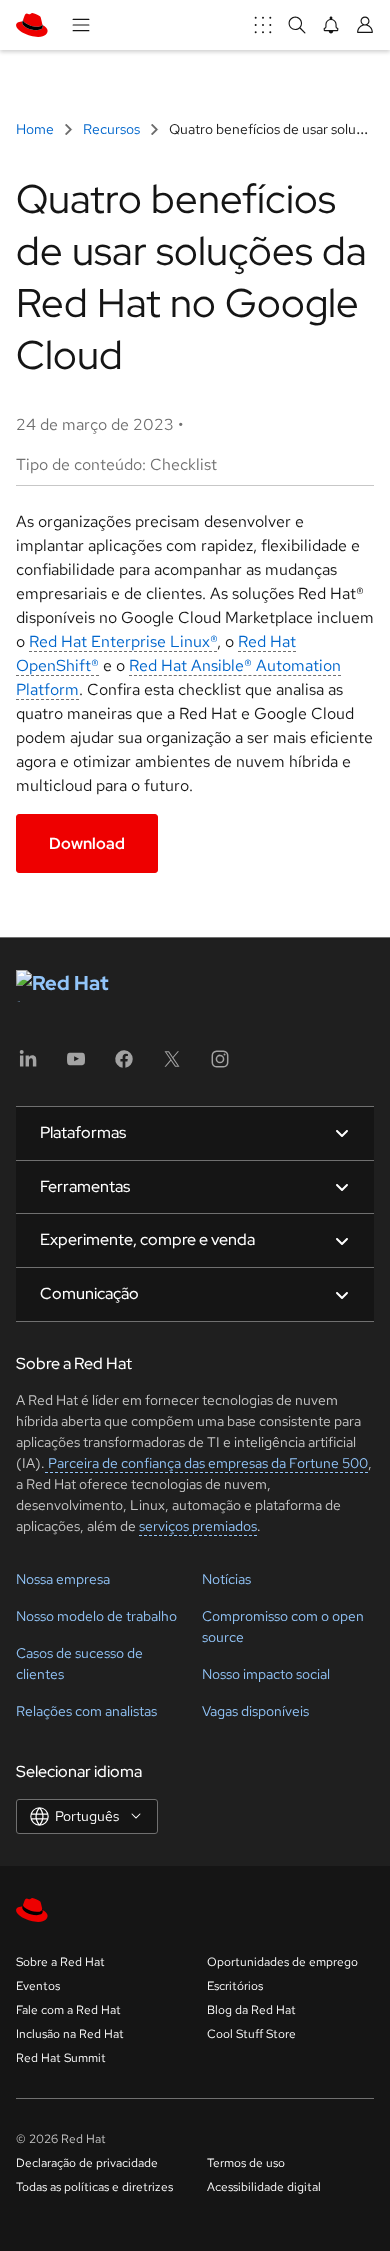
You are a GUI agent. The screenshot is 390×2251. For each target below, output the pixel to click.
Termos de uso (246, 2163)
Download (87, 843)
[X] (172, 1065)
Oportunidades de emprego (282, 1962)
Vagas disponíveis (255, 1711)
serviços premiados (198, 1526)
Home (36, 129)
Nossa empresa (63, 1579)
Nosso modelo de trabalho (96, 1616)
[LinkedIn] (28, 1065)
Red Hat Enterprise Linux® (123, 641)
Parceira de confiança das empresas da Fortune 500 (206, 1463)
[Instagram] (220, 1065)
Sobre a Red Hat (60, 1962)
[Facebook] (124, 1065)
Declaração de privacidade (87, 2163)
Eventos (38, 1986)
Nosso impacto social (266, 1674)
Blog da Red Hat (251, 2010)
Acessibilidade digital (264, 2187)
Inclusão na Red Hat (70, 2034)
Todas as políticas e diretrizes (94, 2187)
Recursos (111, 129)
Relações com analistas (86, 1711)
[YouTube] (76, 1065)
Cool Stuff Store (251, 2034)
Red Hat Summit (61, 2058)
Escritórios (235, 1986)
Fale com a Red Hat (68, 2010)
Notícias (226, 1579)
